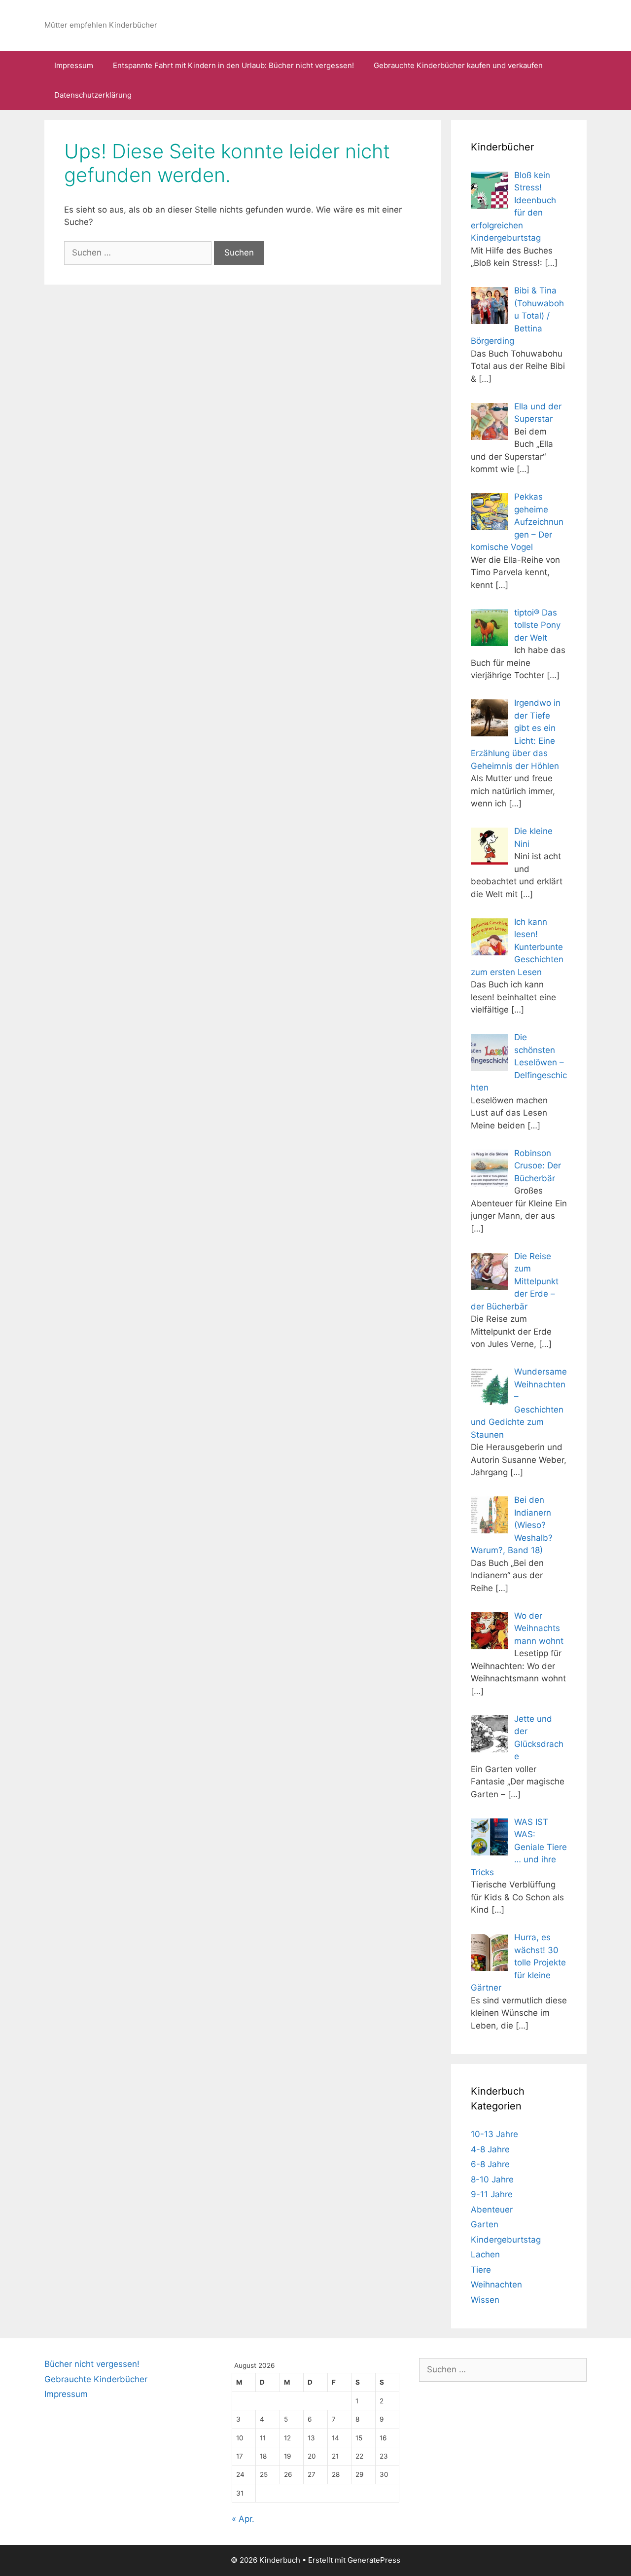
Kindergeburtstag (506, 2240)
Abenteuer (492, 2210)
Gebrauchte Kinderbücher (96, 2379)
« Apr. (243, 2519)
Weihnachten (496, 2285)
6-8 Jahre (490, 2164)
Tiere (481, 2270)
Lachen (485, 2254)
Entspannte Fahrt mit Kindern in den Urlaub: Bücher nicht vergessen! (233, 65)
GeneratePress (374, 2560)
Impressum (74, 65)
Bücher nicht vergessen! (92, 2364)
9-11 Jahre (492, 2194)
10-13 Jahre (494, 2134)
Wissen (485, 2300)
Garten (485, 2224)
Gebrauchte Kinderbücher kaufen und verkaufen (458, 65)
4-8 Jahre (490, 2149)
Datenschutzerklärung (93, 95)
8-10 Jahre (492, 2179)
